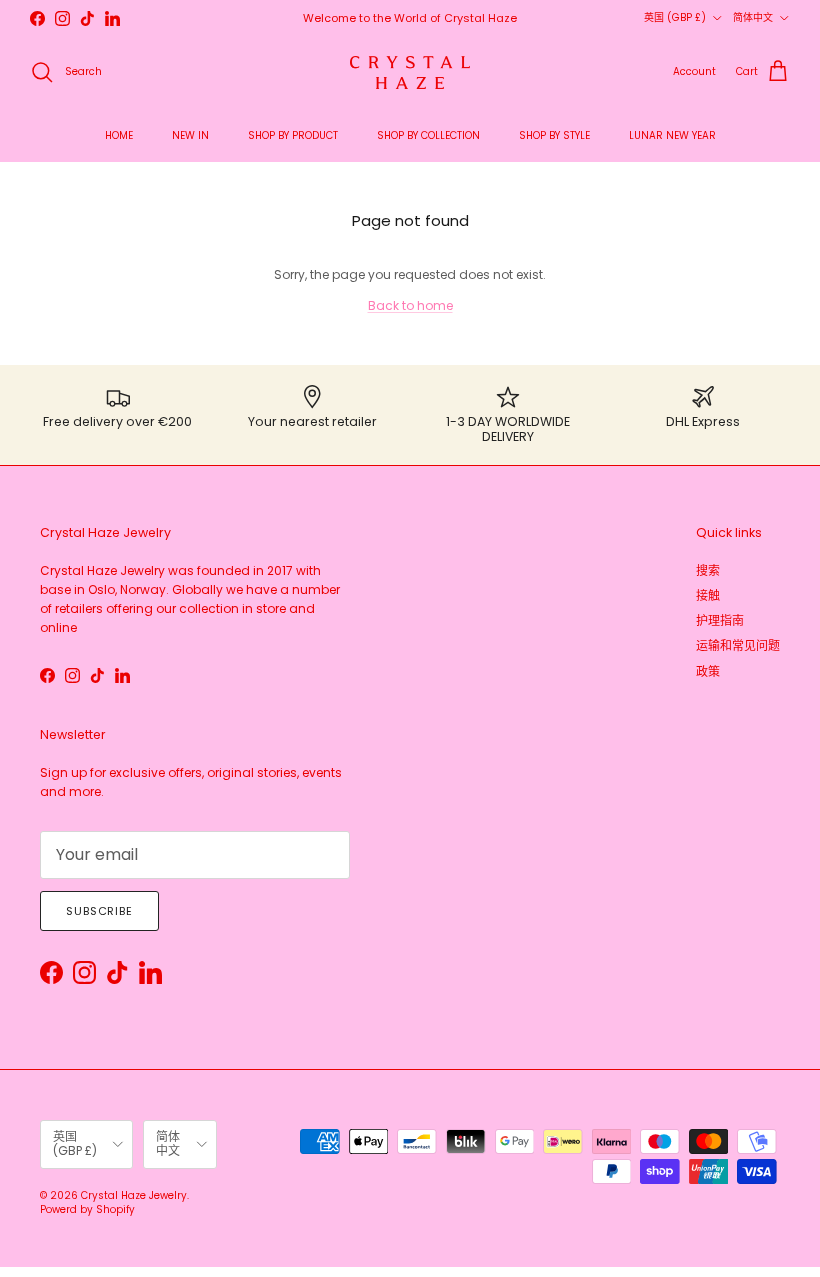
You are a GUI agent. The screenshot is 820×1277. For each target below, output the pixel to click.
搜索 (708, 570)
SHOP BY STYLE (554, 135)
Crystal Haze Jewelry (134, 1195)
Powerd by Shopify (87, 1209)
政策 (708, 671)
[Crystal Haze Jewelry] (410, 72)
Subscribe (99, 911)
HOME (119, 135)
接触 (708, 595)
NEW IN (190, 135)
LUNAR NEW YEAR (672, 135)
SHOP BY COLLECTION (428, 135)
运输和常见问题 (738, 645)
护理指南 (720, 620)
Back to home (410, 305)
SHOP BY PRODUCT (293, 135)
